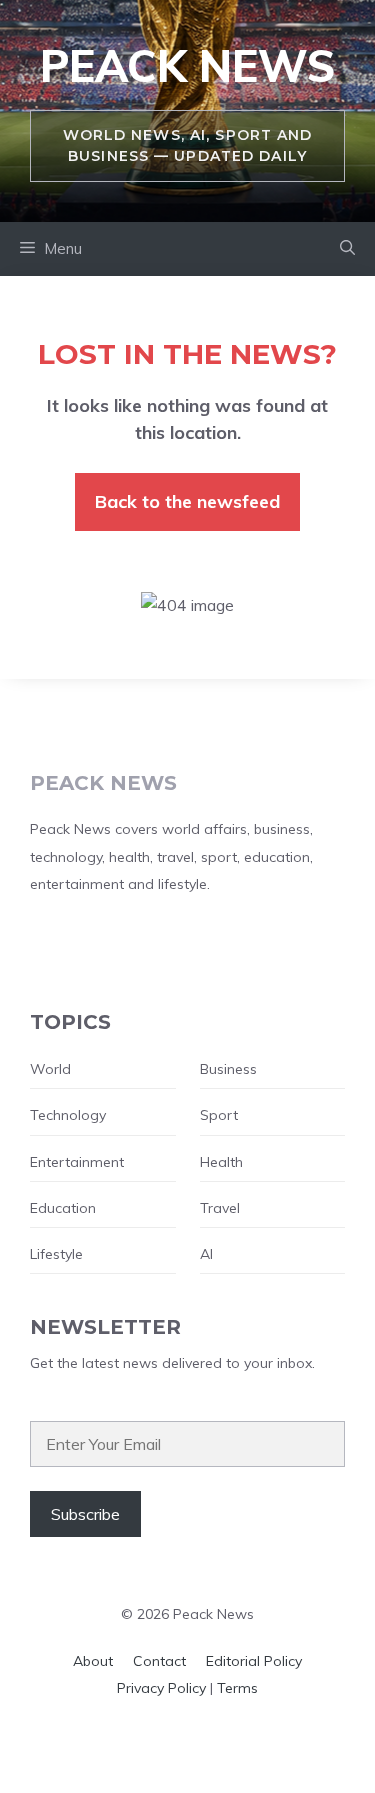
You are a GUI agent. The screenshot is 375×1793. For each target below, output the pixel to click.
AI (206, 1254)
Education (63, 1208)
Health (221, 1162)
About (93, 1661)
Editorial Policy (254, 1661)
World (50, 1069)
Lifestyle (56, 1254)
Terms (237, 1688)
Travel (220, 1208)
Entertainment (77, 1162)
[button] (347, 249)
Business (228, 1069)
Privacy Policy (161, 1688)
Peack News (187, 65)
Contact (159, 1661)
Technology (68, 1115)
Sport (219, 1115)
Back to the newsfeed (187, 501)
